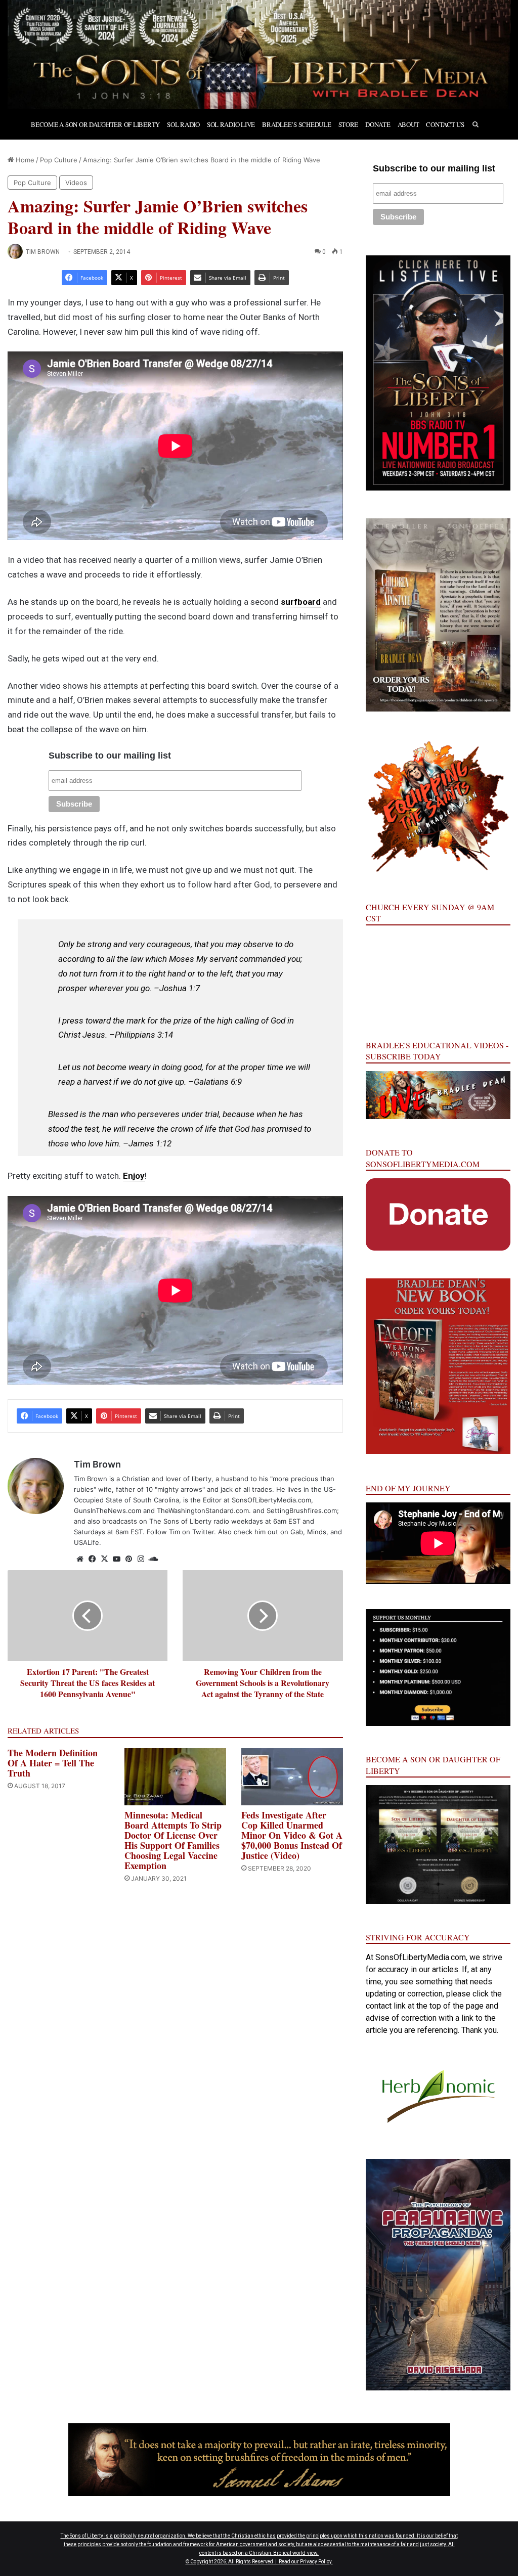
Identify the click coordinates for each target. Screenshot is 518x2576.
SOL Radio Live (231, 124)
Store (349, 124)
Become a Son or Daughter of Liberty (95, 124)
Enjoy (134, 1176)
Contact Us (445, 124)
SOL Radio (183, 124)
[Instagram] (141, 1559)
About (408, 124)
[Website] (80, 1559)
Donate (378, 124)
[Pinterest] (128, 1559)
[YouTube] (116, 1559)
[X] (104, 1559)
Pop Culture (59, 160)
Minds (317, 1532)
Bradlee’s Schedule (296, 124)
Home (24, 160)
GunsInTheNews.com (107, 1511)
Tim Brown (43, 252)
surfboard (301, 602)
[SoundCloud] (153, 1559)
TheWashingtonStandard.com (203, 1511)
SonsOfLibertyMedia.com (271, 1500)
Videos (76, 183)
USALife (87, 1542)
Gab (297, 1532)
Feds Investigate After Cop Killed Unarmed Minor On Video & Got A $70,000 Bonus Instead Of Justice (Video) (292, 1835)
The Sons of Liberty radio (189, 1521)
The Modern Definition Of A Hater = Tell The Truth (53, 1763)
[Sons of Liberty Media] (259, 55)
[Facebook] (92, 1559)
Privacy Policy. (316, 2562)
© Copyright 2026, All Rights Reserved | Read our (243, 2562)
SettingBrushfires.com (302, 1511)
